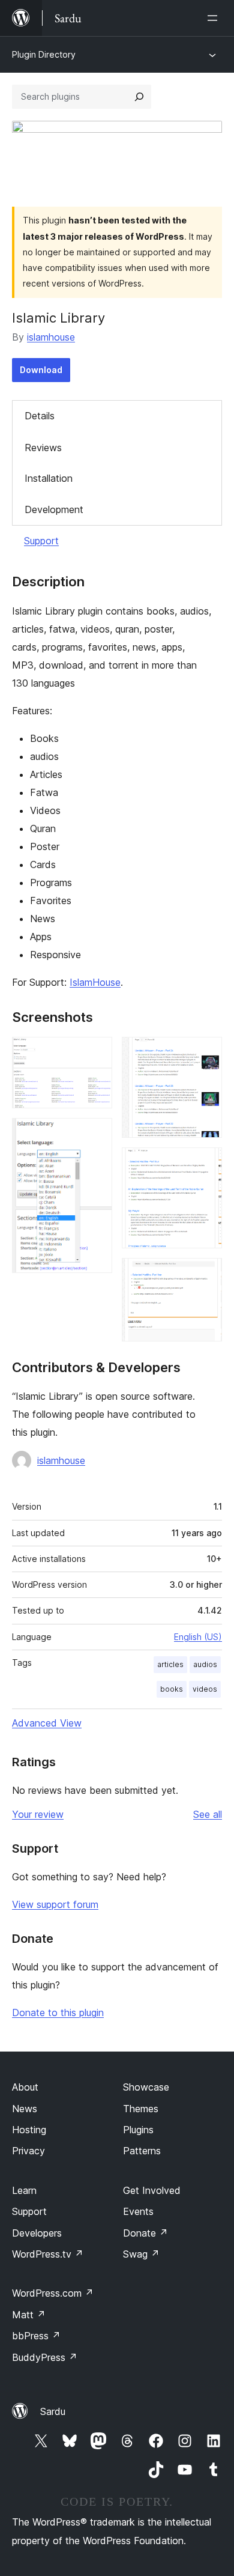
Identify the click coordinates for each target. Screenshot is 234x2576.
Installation (49, 478)
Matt (29, 2315)
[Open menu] (215, 18)
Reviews (43, 448)
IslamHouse (95, 982)
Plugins (138, 2130)
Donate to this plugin (58, 2012)
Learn (24, 2190)
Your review (38, 1814)
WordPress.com (53, 2293)
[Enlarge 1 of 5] (96, 1053)
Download (41, 370)
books (172, 1689)
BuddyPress (45, 2357)
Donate (145, 2233)
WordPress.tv (48, 2254)
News (25, 2109)
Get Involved (152, 2190)
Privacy (28, 2151)
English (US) (198, 1637)
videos (205, 1689)
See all (208, 1814)
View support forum (55, 1904)
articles (170, 1664)
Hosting (29, 2130)
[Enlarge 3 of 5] (206, 1053)
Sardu (53, 2411)
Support (41, 541)
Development (54, 509)
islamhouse (51, 337)
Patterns (142, 2151)
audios (205, 1664)
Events (138, 2211)
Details (40, 416)
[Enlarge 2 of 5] (96, 1134)
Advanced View (47, 1723)
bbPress (36, 2336)
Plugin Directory (44, 54)
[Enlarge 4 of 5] (206, 1164)
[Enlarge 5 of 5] (206, 1274)
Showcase (146, 2087)
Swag (141, 2254)
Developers (37, 2233)
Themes (141, 2109)
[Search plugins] (139, 97)
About (25, 2087)
